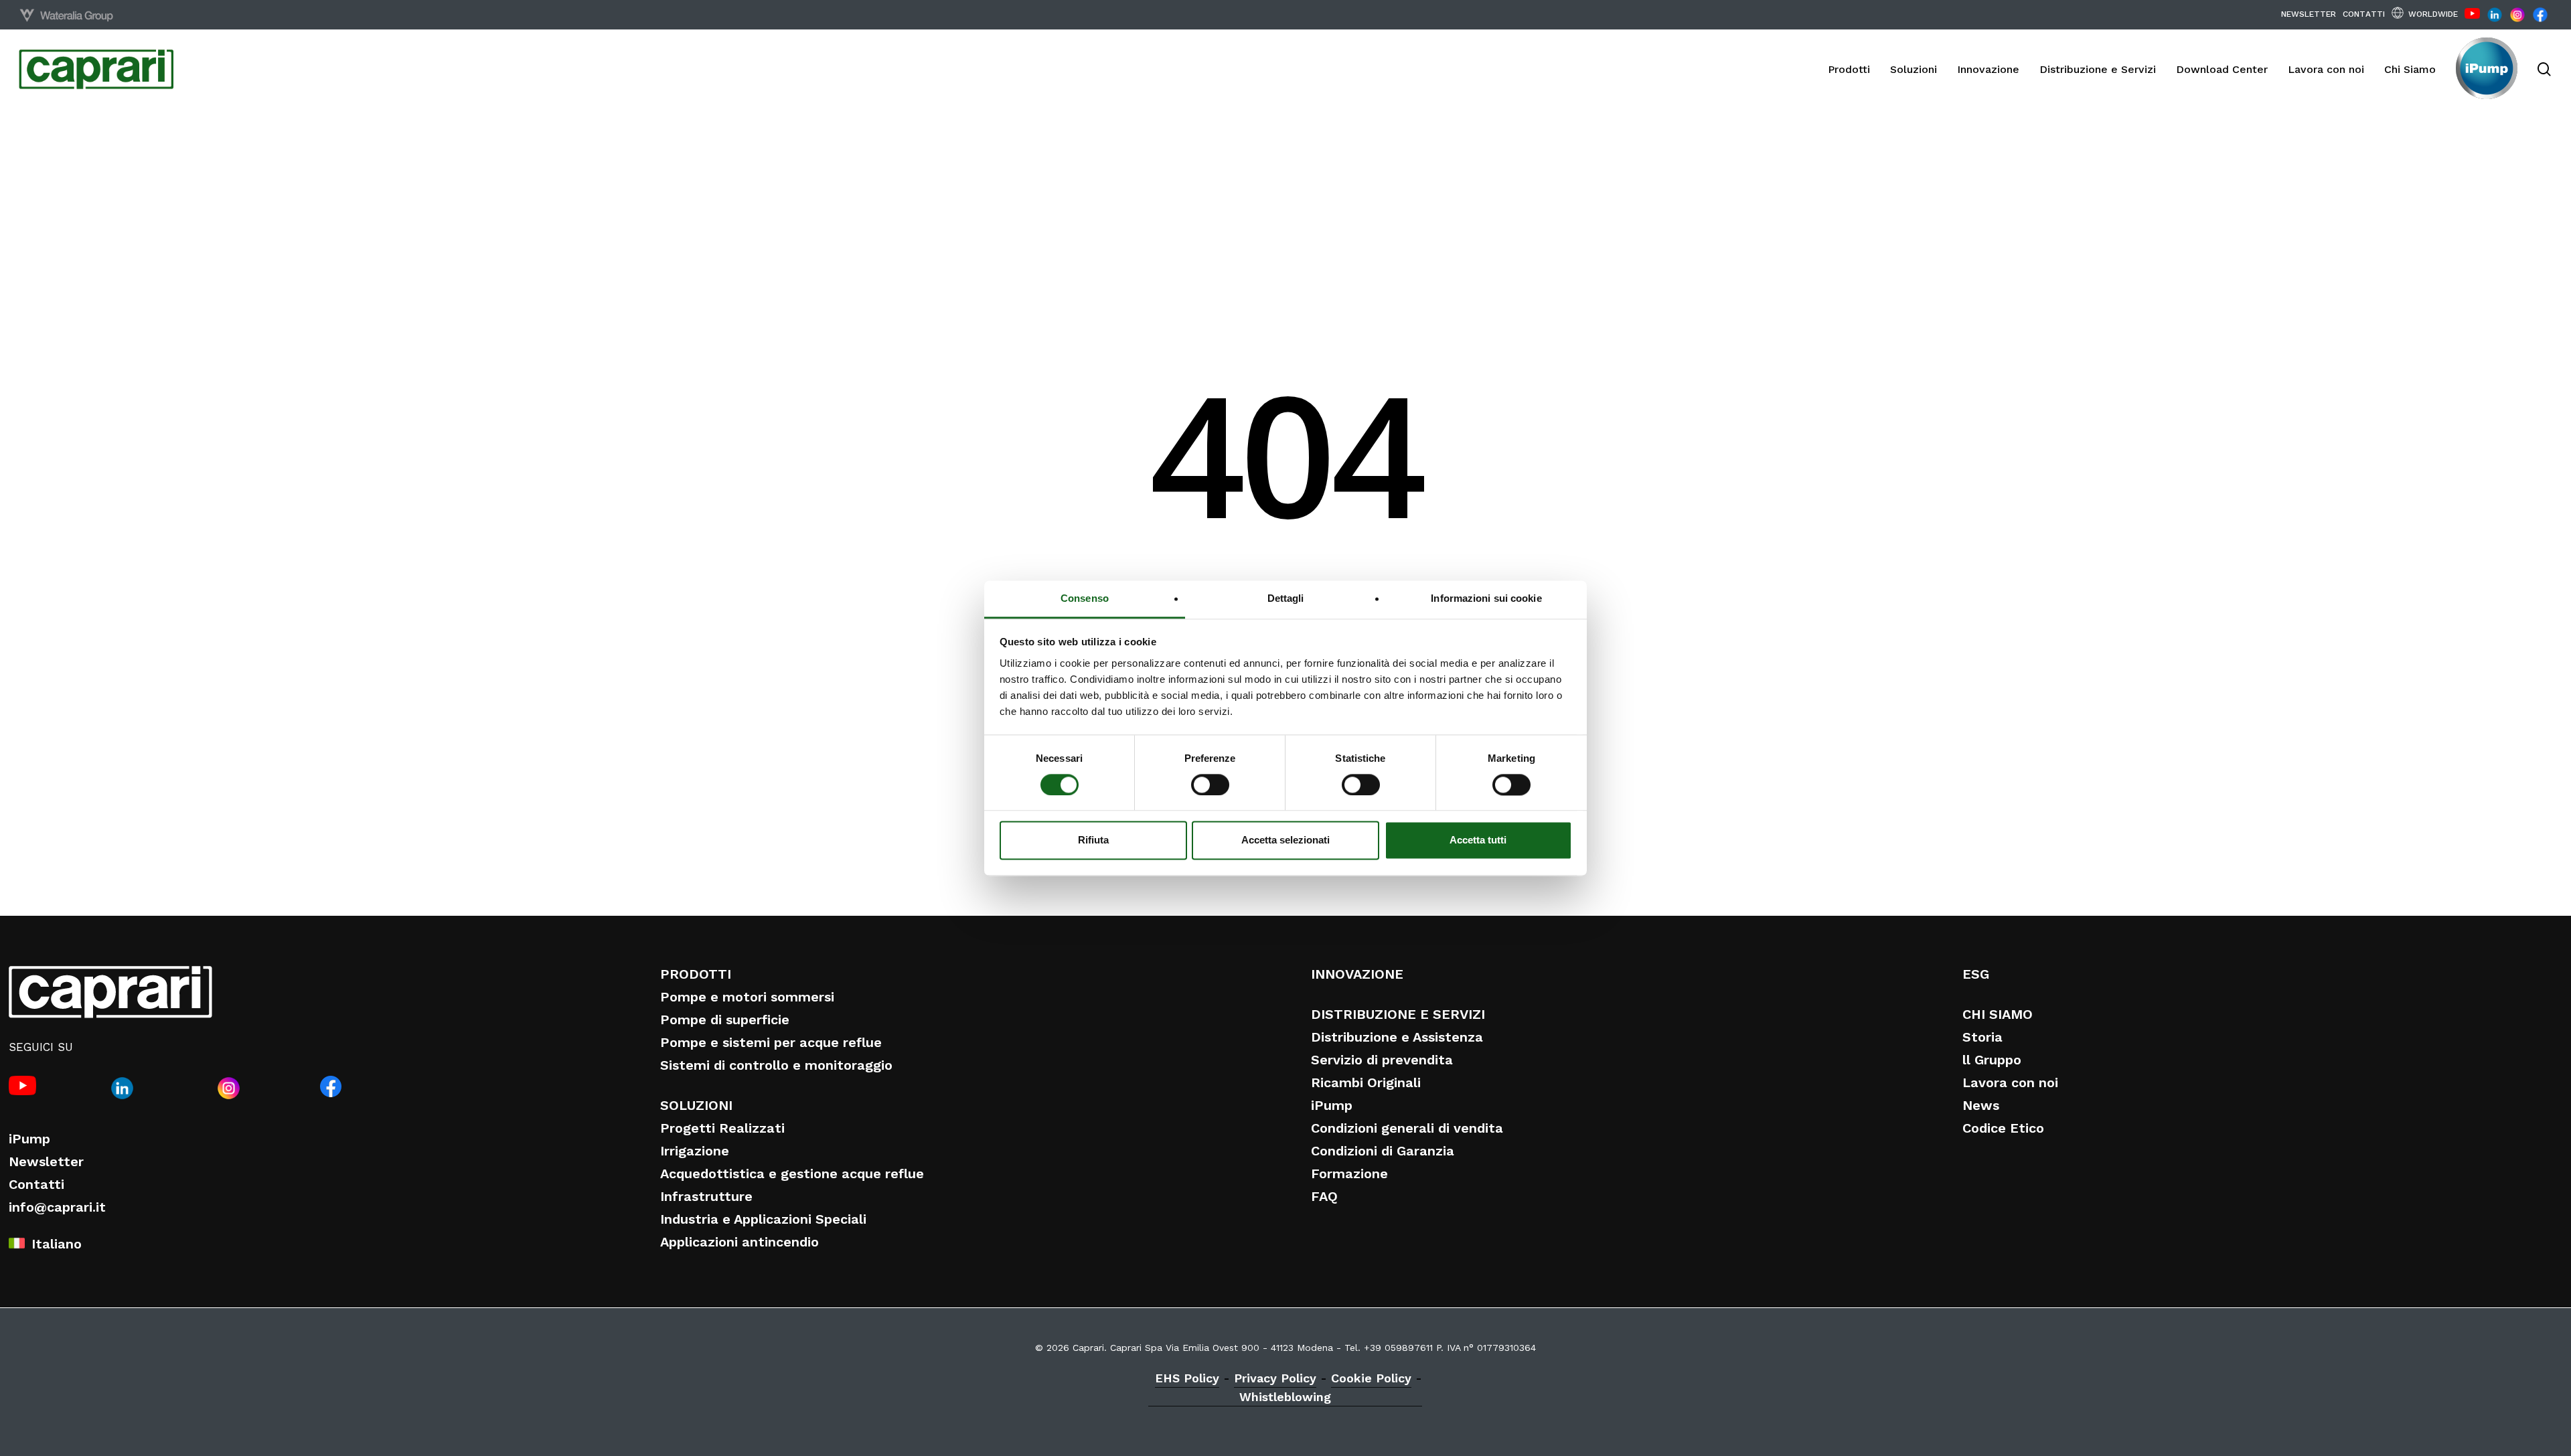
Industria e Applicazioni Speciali (763, 1219)
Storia (1982, 1037)
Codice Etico (2003, 1128)
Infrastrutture (706, 1196)
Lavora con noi (2010, 1082)
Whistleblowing (1285, 1397)
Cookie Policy (1371, 1378)
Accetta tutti (1478, 840)
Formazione (1349, 1174)
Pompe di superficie (725, 1020)
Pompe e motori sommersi (747, 997)
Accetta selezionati (1285, 840)
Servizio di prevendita (1382, 1060)
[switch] (1210, 785)
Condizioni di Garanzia (1383, 1151)
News (1981, 1105)
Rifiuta (1093, 840)
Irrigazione (695, 1151)
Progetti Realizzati (722, 1128)
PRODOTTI (696, 974)
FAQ (1324, 1196)
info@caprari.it (57, 1207)
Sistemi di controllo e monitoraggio (776, 1065)
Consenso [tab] (1085, 598)
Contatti (36, 1184)
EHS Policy (1187, 1378)
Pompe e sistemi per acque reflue (771, 1042)
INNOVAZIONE (1357, 974)
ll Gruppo (1992, 1060)
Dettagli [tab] (1286, 598)
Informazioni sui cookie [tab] (1486, 598)
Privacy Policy (1275, 1378)
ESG (1976, 974)
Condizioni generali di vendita (1407, 1128)
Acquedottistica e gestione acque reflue (792, 1174)
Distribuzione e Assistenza (1397, 1037)
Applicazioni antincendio (739, 1242)
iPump (29, 1139)
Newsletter (46, 1161)
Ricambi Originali (1366, 1082)
